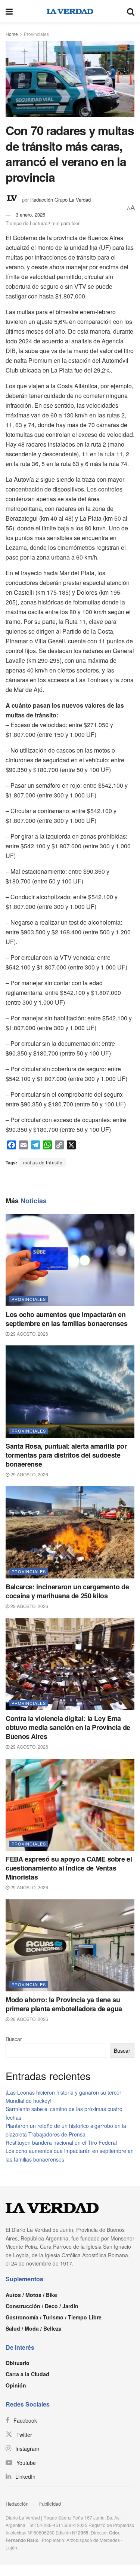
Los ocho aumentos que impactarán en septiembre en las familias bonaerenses (66, 1319)
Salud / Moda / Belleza (34, 2328)
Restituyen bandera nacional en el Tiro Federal (61, 2142)
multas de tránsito (43, 1162)
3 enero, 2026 (30, 215)
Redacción (17, 2504)
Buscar (14, 2039)
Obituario (18, 2363)
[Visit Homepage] (70, 11)
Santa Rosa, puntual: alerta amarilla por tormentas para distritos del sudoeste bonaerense (66, 1455)
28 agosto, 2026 (29, 2019)
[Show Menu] (9, 11)
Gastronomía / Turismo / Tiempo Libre (54, 2317)
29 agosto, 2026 (29, 1334)
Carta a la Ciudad (27, 2374)
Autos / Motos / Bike (31, 2295)
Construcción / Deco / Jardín (42, 2306)
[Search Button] (131, 11)
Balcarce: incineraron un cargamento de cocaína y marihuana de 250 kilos (67, 1591)
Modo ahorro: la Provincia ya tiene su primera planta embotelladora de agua (64, 2004)
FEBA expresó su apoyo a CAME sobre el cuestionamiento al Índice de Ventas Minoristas (69, 1868)
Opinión (16, 2385)
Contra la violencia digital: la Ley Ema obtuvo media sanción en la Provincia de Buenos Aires (68, 1727)
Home (12, 34)
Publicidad (50, 2504)
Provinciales (36, 34)
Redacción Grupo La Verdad (60, 200)
